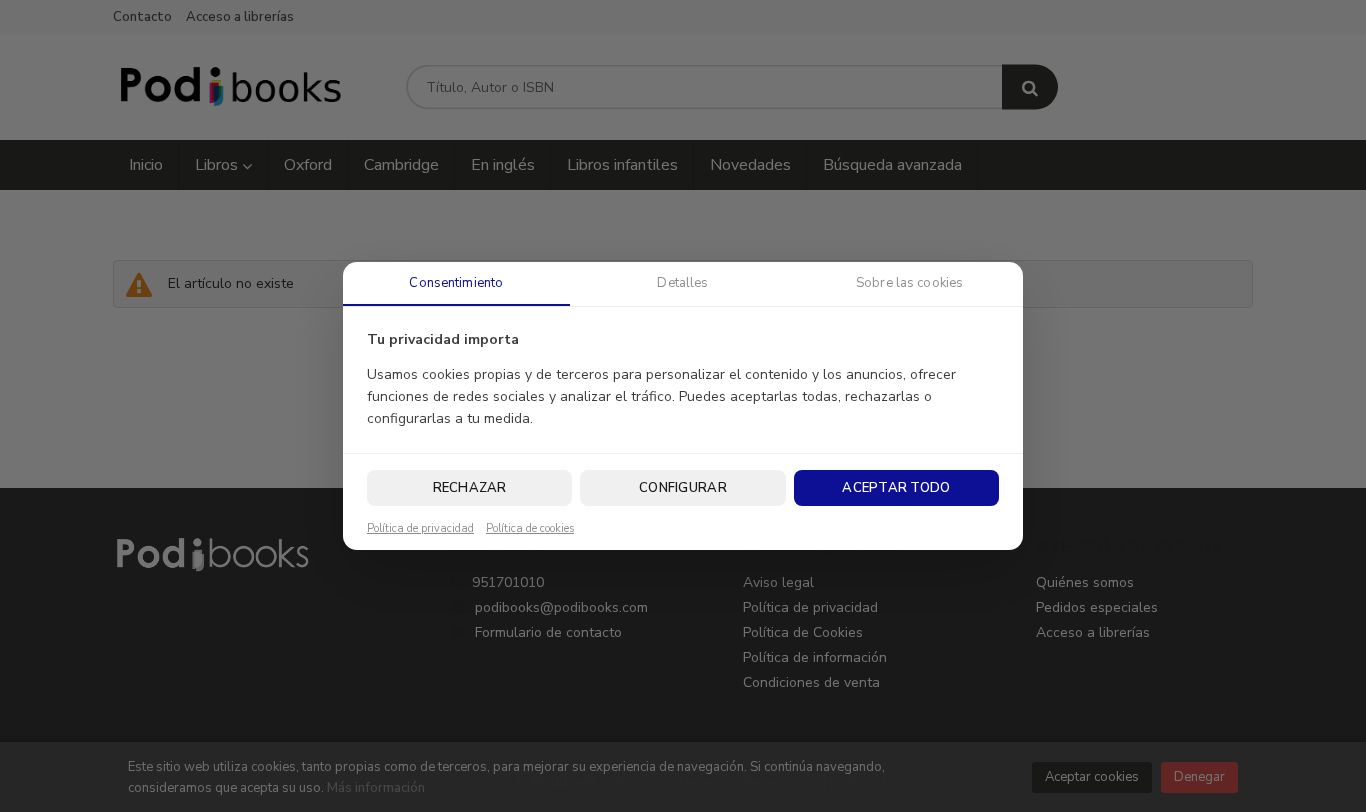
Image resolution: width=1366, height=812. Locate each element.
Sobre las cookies (909, 283)
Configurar (683, 488)
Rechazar (470, 488)
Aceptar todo (896, 488)
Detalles (682, 283)
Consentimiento (456, 283)
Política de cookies (530, 529)
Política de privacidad (420, 529)
